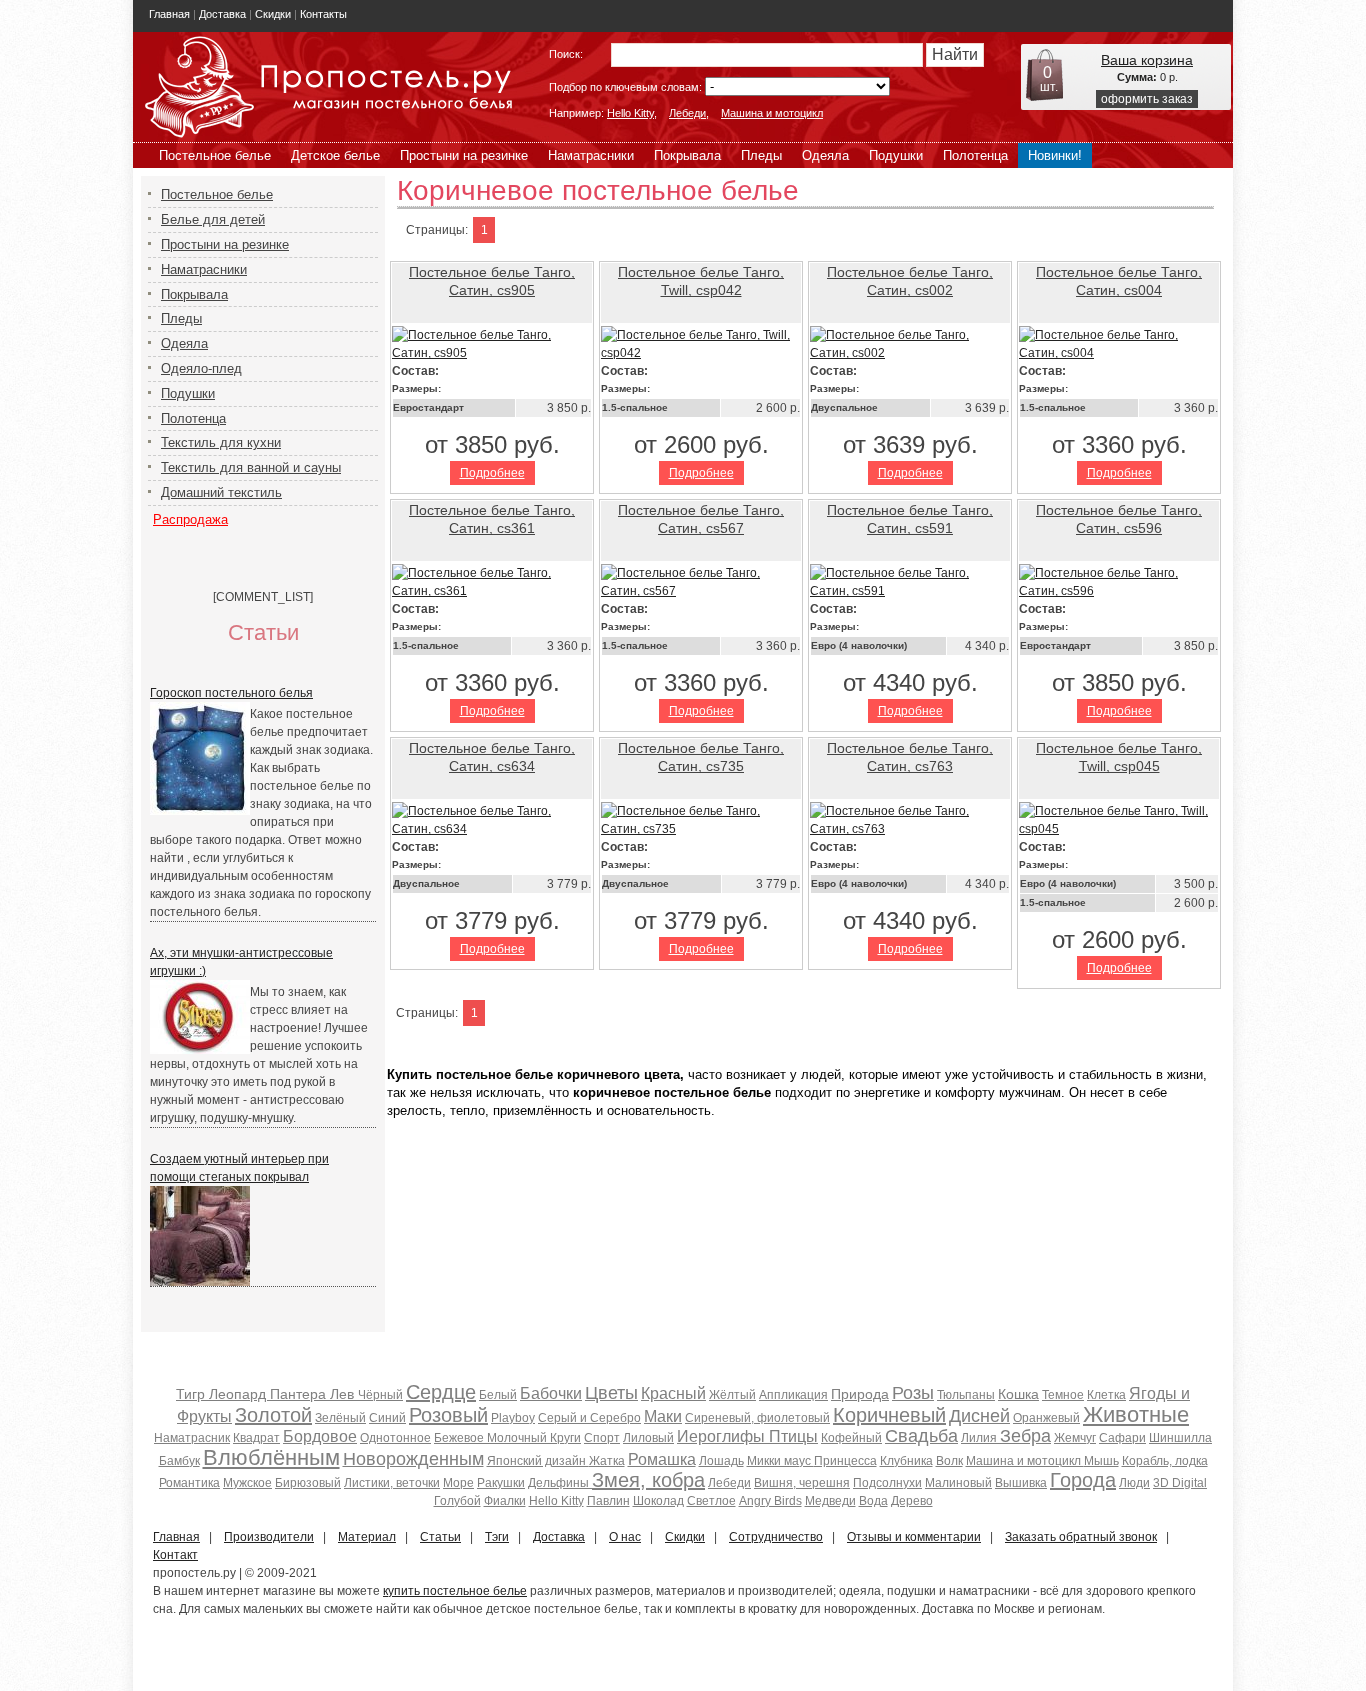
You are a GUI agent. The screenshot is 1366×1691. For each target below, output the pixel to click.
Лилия (980, 1438)
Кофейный (851, 1438)
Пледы (761, 155)
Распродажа (190, 519)
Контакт (175, 1555)
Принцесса (845, 1461)
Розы (913, 1393)
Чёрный (380, 1395)
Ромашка (662, 1459)
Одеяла (825, 155)
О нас (625, 1537)
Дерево (912, 1501)
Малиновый (958, 1483)
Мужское (247, 1483)
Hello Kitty (630, 113)
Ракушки (501, 1483)
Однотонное (395, 1438)
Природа (860, 1394)
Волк (949, 1461)
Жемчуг (1075, 1438)
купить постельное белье (455, 1591)
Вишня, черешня (802, 1483)
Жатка (607, 1461)
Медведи (830, 1501)
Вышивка (1021, 1483)
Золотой (273, 1415)
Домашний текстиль (221, 492)
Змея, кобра (648, 1480)
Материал (367, 1537)
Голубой (457, 1501)
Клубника (906, 1461)
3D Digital (1180, 1483)
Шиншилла (1180, 1438)
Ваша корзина (1147, 60)
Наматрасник (192, 1438)
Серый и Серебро (589, 1418)
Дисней (979, 1416)
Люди (1134, 1483)
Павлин (608, 1501)
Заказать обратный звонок (1081, 1537)
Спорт (602, 1438)
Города (1083, 1480)
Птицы (793, 1436)
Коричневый (889, 1415)
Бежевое (460, 1438)
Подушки (896, 155)
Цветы (611, 1393)
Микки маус (780, 1461)
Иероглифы (723, 1436)
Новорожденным (413, 1459)
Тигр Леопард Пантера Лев (267, 1394)
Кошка (1018, 1394)
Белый (498, 1395)
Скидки (273, 14)
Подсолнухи (887, 1483)
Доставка (222, 14)
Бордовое (320, 1436)
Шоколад (658, 1501)
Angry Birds (770, 1501)
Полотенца (975, 155)
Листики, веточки (392, 1483)
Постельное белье (215, 155)
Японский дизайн (538, 1461)
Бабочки (551, 1393)
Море (458, 1483)
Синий (387, 1418)
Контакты (323, 14)
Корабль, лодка (1165, 1461)
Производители (269, 1537)
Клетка (1106, 1395)
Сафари (1122, 1438)
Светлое (711, 1501)
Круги (565, 1438)
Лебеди (687, 113)
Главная (169, 14)
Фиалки (505, 1501)
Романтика (189, 1483)
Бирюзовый (308, 1483)
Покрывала (687, 155)
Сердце (441, 1392)
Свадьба (921, 1436)
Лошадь (721, 1461)
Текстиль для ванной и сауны (251, 467)
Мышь (1101, 1461)
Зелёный (340, 1418)
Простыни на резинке (464, 155)
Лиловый (648, 1438)
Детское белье (335, 155)
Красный (673, 1393)
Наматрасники (591, 155)
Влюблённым (271, 1457)
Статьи (440, 1537)
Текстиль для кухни (221, 442)
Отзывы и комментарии (914, 1537)
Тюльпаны (966, 1395)
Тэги (497, 1537)
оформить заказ (1147, 99)
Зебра (1025, 1436)
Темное (1063, 1395)
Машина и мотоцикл (772, 113)
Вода (873, 1501)
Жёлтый (732, 1395)
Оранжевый (1046, 1418)
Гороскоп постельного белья (231, 693)
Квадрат (256, 1438)
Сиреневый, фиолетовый (757, 1418)
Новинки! (1055, 155)
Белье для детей (213, 219)
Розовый (448, 1415)
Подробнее (492, 473)
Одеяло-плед (201, 368)
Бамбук (179, 1461)
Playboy (513, 1418)
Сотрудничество (776, 1537)
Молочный (518, 1438)
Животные (1136, 1414)
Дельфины (560, 1483)
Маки (663, 1416)
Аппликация (793, 1395)
